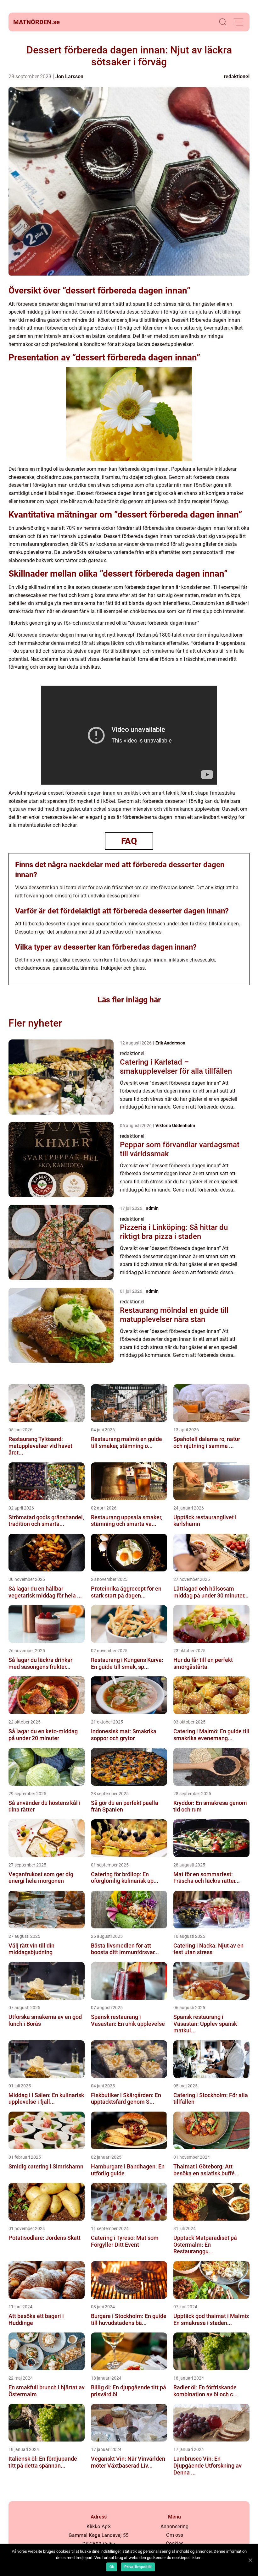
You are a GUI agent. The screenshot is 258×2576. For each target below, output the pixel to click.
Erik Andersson (170, 1043)
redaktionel (237, 77)
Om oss (175, 2535)
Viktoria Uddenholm (175, 1126)
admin (152, 1208)
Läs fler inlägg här (129, 1000)
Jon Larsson (69, 77)
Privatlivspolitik (138, 2567)
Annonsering (174, 2527)
